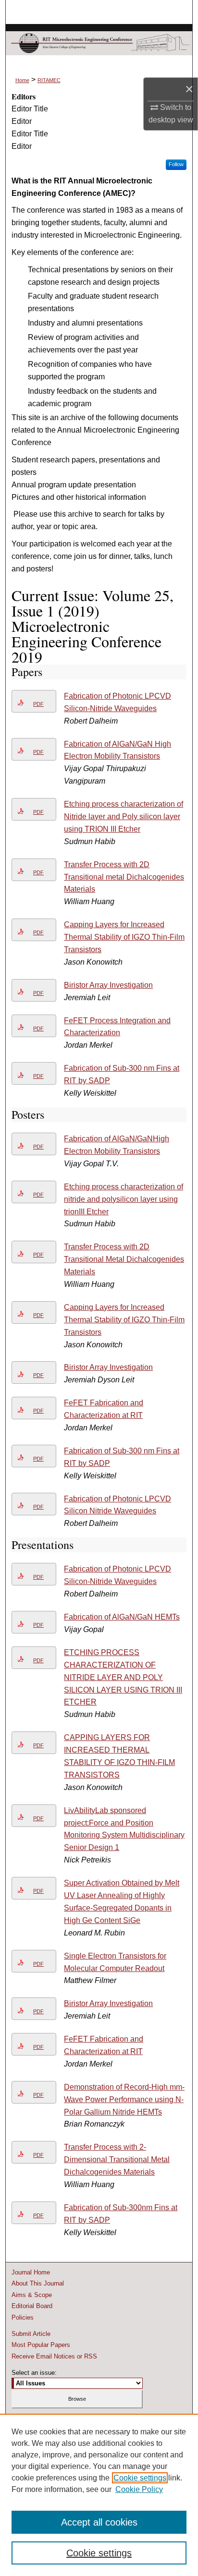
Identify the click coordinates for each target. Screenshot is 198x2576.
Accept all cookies (99, 2522)
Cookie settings (140, 2478)
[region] (99, 2495)
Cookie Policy (139, 2489)
